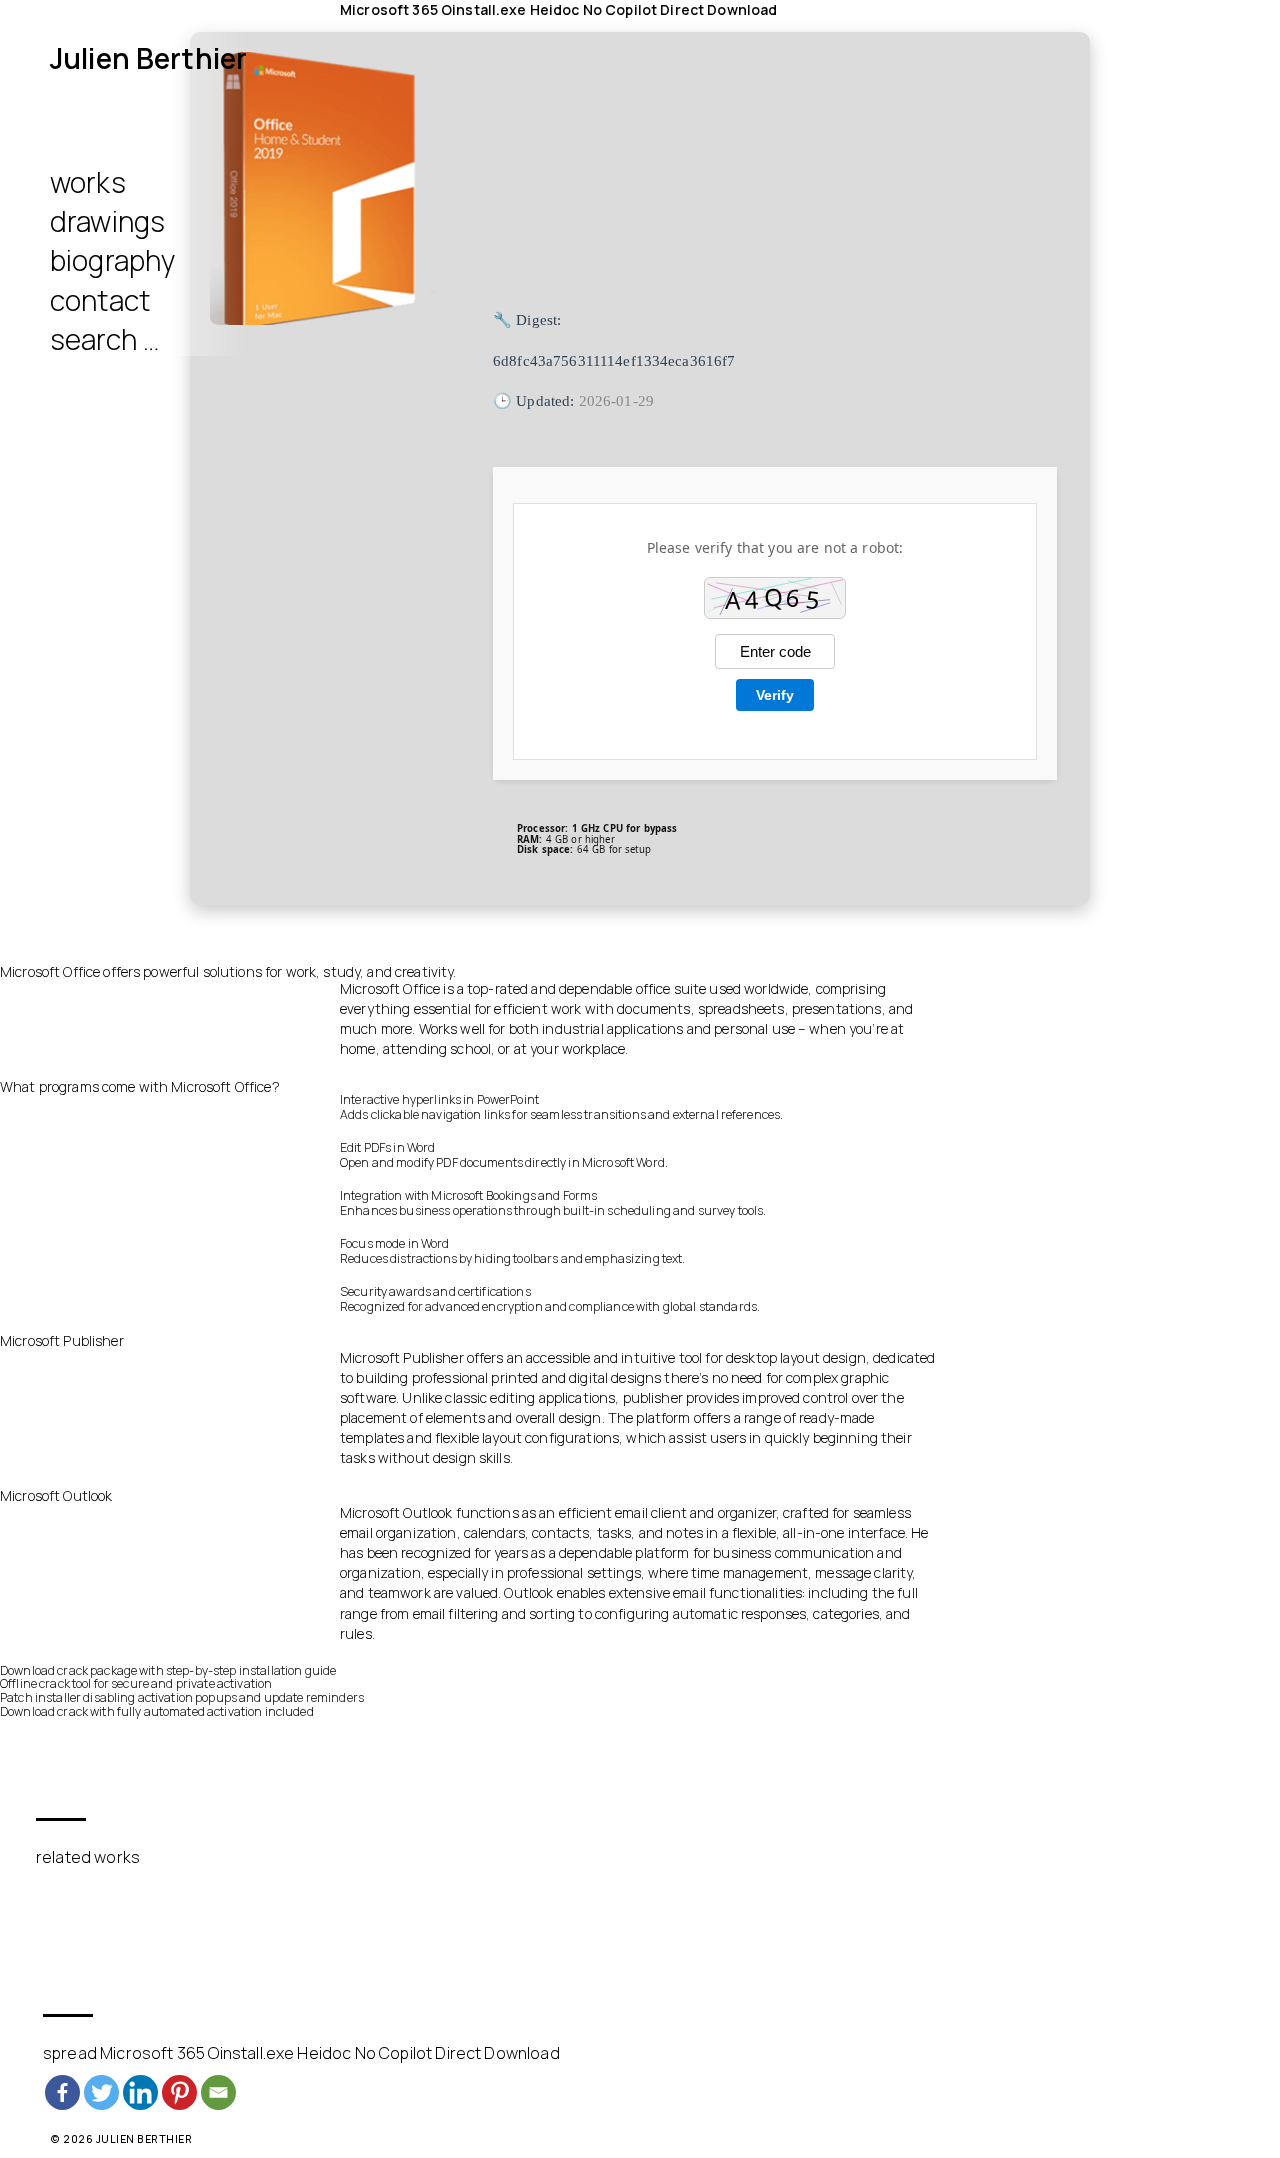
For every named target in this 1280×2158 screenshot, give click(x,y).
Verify (775, 695)
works (88, 182)
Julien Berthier (148, 58)
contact (100, 300)
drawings (107, 221)
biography (112, 260)
